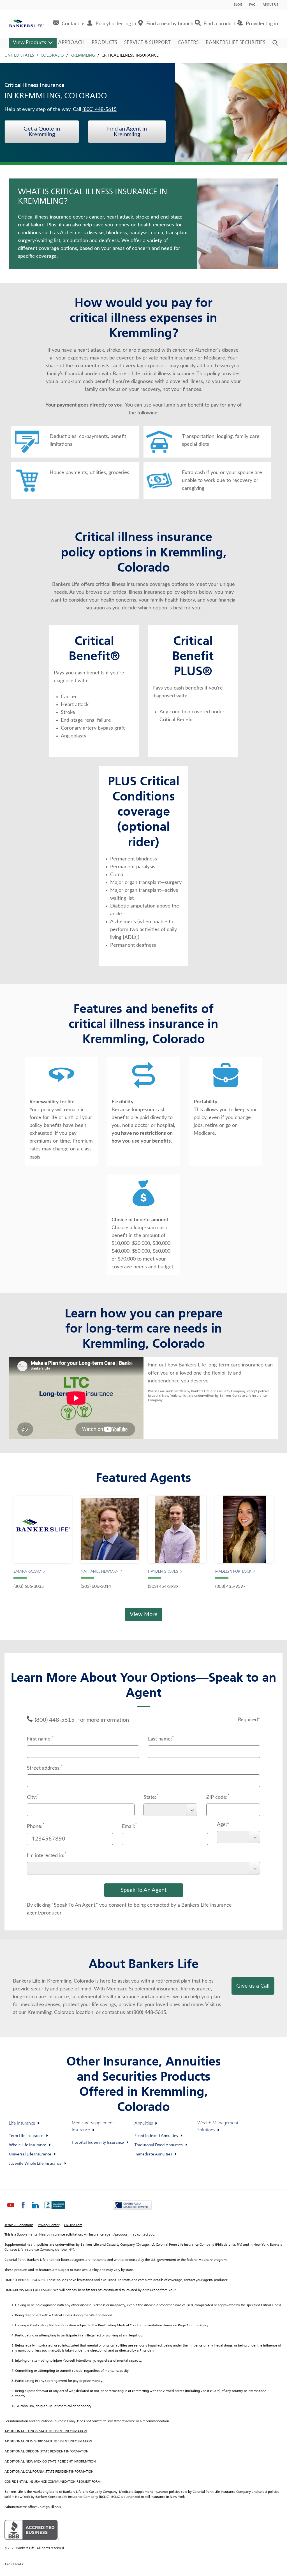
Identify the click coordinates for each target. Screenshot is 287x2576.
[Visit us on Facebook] (23, 2210)
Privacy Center (49, 2225)
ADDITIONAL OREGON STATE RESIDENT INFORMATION (47, 2452)
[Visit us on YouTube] (11, 2210)
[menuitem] (69, 24)
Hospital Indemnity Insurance (98, 2143)
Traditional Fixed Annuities (159, 2145)
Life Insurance (22, 2124)
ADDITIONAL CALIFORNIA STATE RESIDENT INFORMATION (49, 2472)
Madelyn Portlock (233, 1572)
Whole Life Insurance (28, 2145)
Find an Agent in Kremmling (127, 132)
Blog (238, 5)
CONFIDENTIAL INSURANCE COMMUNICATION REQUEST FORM (53, 2482)
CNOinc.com (73, 2225)
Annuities (144, 2124)
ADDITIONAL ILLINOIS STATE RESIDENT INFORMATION (46, 2431)
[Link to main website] (26, 24)
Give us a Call (253, 1986)
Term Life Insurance (26, 2136)
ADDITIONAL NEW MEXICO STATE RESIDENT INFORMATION (50, 2462)
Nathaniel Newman (100, 1572)
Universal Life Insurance (30, 2154)
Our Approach (65, 43)
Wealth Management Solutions (218, 2127)
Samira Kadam (27, 1572)
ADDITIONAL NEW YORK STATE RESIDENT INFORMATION (48, 2442)
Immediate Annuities (153, 2154)
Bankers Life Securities (236, 43)
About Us (270, 5)
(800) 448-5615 (99, 110)
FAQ (252, 5)
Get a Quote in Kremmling (42, 132)
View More (144, 1614)
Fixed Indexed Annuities (156, 2136)
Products (104, 43)
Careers (188, 43)
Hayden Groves (163, 1572)
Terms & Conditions (19, 2225)
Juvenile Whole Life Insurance (35, 2164)
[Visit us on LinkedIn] (35, 2210)
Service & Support (147, 43)
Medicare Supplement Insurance (93, 2127)
